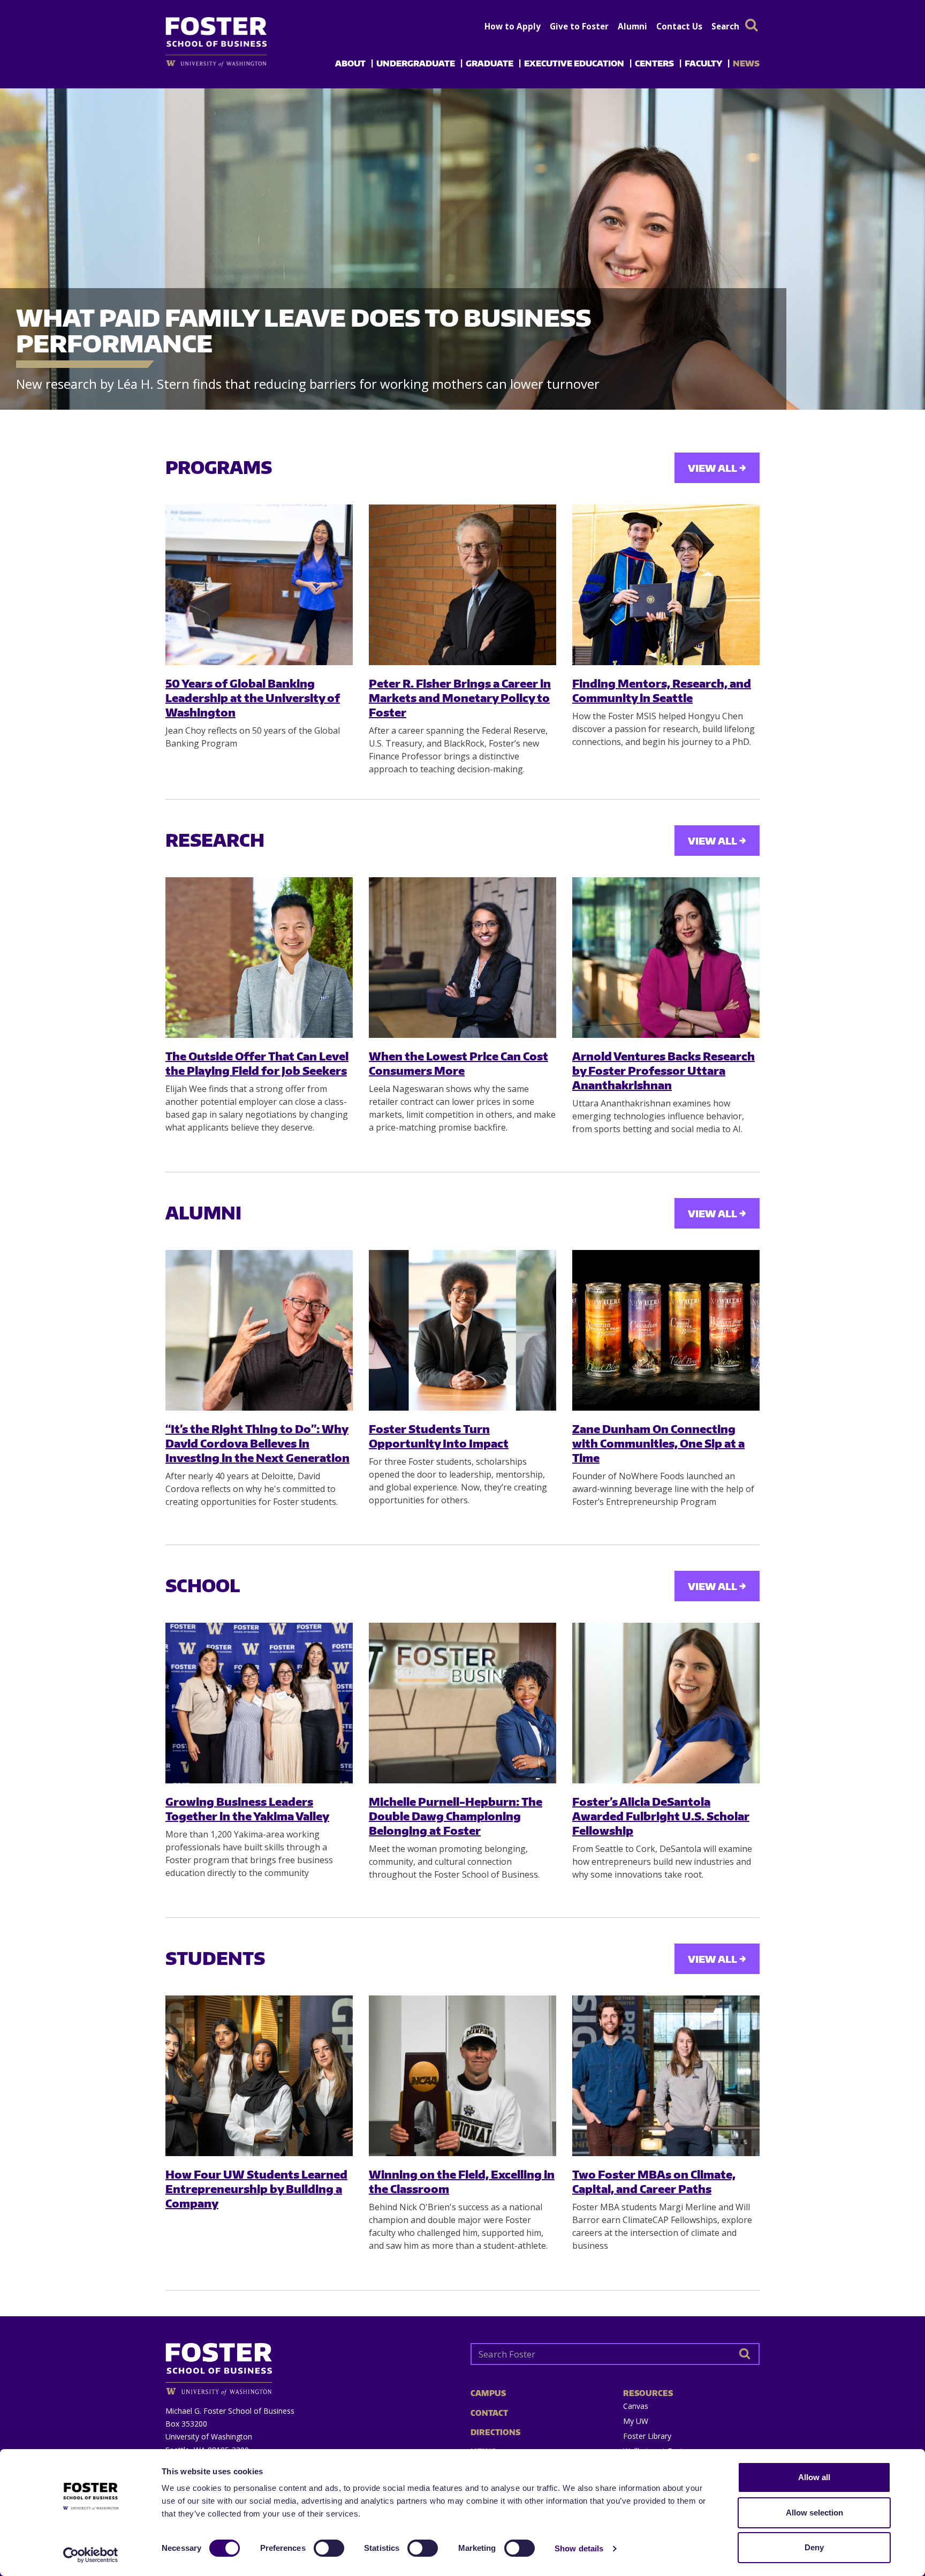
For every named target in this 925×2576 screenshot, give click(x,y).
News (746, 63)
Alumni (632, 26)
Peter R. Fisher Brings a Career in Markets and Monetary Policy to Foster (460, 698)
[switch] (329, 2548)
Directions (495, 2432)
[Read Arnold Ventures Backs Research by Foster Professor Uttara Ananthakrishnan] (666, 958)
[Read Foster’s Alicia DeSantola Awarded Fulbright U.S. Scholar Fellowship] (666, 1703)
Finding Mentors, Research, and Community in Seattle (662, 690)
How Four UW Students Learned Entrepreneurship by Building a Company (256, 2189)
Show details (579, 2548)
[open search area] (752, 25)
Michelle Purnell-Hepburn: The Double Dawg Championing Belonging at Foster (456, 1816)
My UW (636, 2421)
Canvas (636, 2406)
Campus (488, 2393)
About (350, 63)
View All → (717, 468)
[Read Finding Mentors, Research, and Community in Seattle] (666, 585)
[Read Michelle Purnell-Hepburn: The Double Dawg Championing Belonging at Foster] (462, 1703)
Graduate (490, 63)
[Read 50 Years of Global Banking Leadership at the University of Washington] (259, 585)
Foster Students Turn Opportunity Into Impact (439, 1436)
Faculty (703, 63)
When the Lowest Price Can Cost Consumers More (458, 1063)
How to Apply (513, 26)
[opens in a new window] (234, 63)
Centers (654, 63)
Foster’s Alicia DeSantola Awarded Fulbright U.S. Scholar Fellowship (661, 1816)
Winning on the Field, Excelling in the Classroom (462, 2181)
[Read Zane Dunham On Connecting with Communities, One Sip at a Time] (666, 1330)
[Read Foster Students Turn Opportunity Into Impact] (462, 1330)
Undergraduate (416, 63)
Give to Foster (579, 26)
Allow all (814, 2477)
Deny (814, 2547)
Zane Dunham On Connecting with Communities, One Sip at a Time (658, 1443)
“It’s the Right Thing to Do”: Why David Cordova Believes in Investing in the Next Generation (257, 1443)
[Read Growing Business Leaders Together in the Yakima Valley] (259, 1703)
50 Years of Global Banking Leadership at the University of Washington (253, 698)
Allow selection (814, 2513)
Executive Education (574, 63)
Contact (489, 2413)
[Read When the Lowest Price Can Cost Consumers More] (462, 958)
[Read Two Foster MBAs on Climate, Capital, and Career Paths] (666, 2076)
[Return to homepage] (310, 2365)
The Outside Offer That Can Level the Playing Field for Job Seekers (257, 1063)
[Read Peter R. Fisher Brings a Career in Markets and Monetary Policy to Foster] (462, 585)
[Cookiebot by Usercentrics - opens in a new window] (91, 2555)
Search (725, 26)
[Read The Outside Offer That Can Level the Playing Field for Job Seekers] (259, 958)
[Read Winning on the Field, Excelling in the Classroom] (462, 2076)
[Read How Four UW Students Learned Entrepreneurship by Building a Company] (259, 2076)
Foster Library (647, 2436)
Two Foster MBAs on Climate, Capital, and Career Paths (654, 2181)
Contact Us (679, 26)
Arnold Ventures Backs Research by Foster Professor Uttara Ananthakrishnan (664, 1071)
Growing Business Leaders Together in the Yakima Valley (247, 1809)
